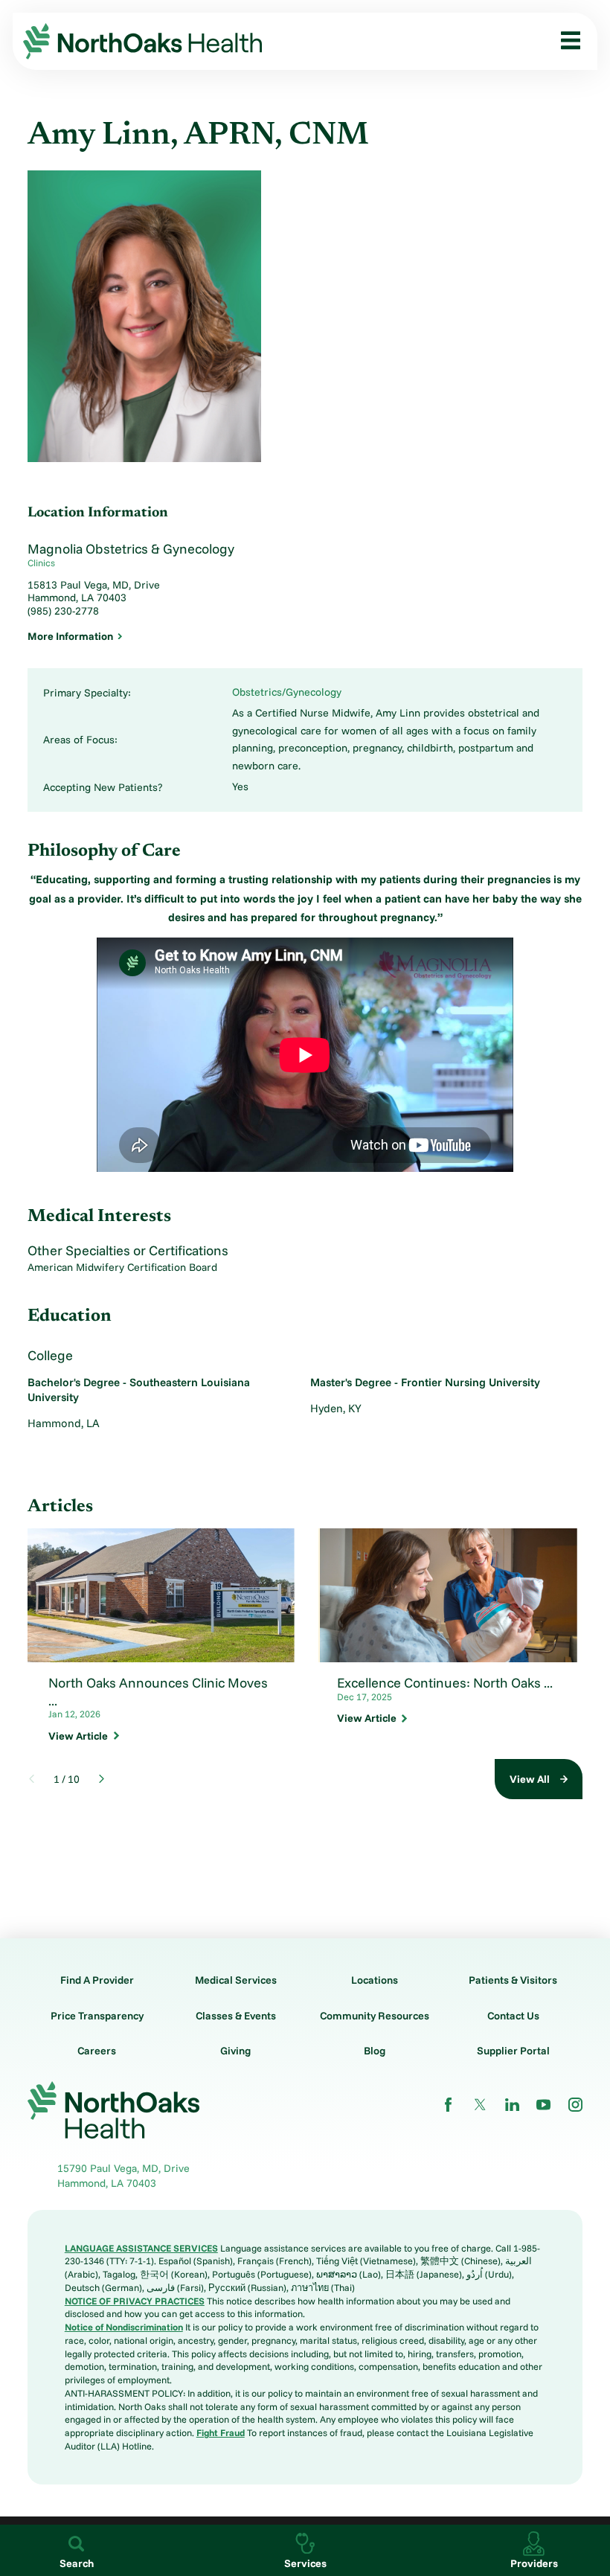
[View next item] (102, 1779)
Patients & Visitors (513, 1980)
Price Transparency (97, 2016)
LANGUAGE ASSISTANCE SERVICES (141, 2248)
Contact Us (513, 2016)
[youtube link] (543, 2105)
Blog (375, 2051)
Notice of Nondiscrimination (124, 2327)
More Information (70, 636)
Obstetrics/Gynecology (287, 692)
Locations (375, 1980)
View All (530, 1779)
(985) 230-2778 (63, 611)
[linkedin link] (512, 2105)
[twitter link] (480, 2105)
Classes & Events (236, 2016)
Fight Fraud (221, 2432)
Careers (97, 2051)
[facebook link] (448, 2105)
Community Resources (375, 2016)
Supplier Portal (513, 2051)
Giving (235, 2051)
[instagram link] (575, 2105)
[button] (566, 41)
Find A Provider (97, 1980)
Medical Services (236, 1980)
